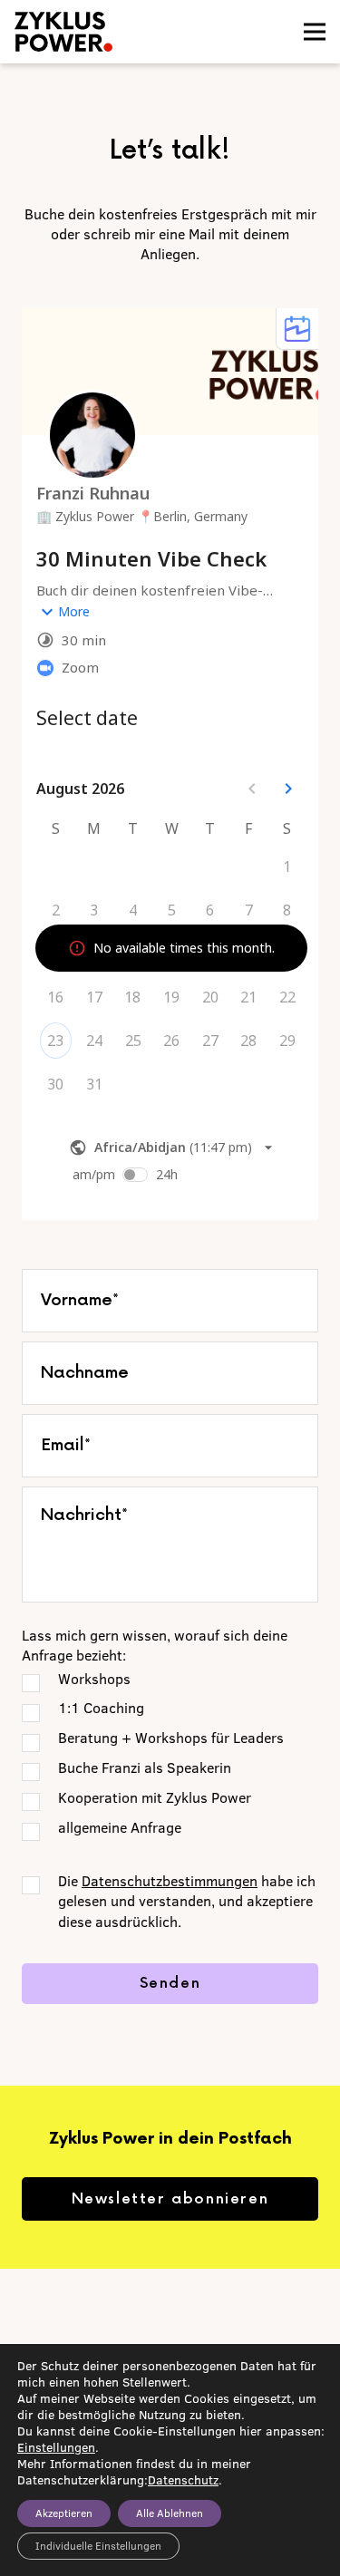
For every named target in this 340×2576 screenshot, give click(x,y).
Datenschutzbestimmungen (170, 1881)
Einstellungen (56, 2447)
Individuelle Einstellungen (98, 2546)
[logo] (103, 32)
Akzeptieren (64, 2513)
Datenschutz (183, 2480)
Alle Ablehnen (170, 2513)
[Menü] (315, 32)
